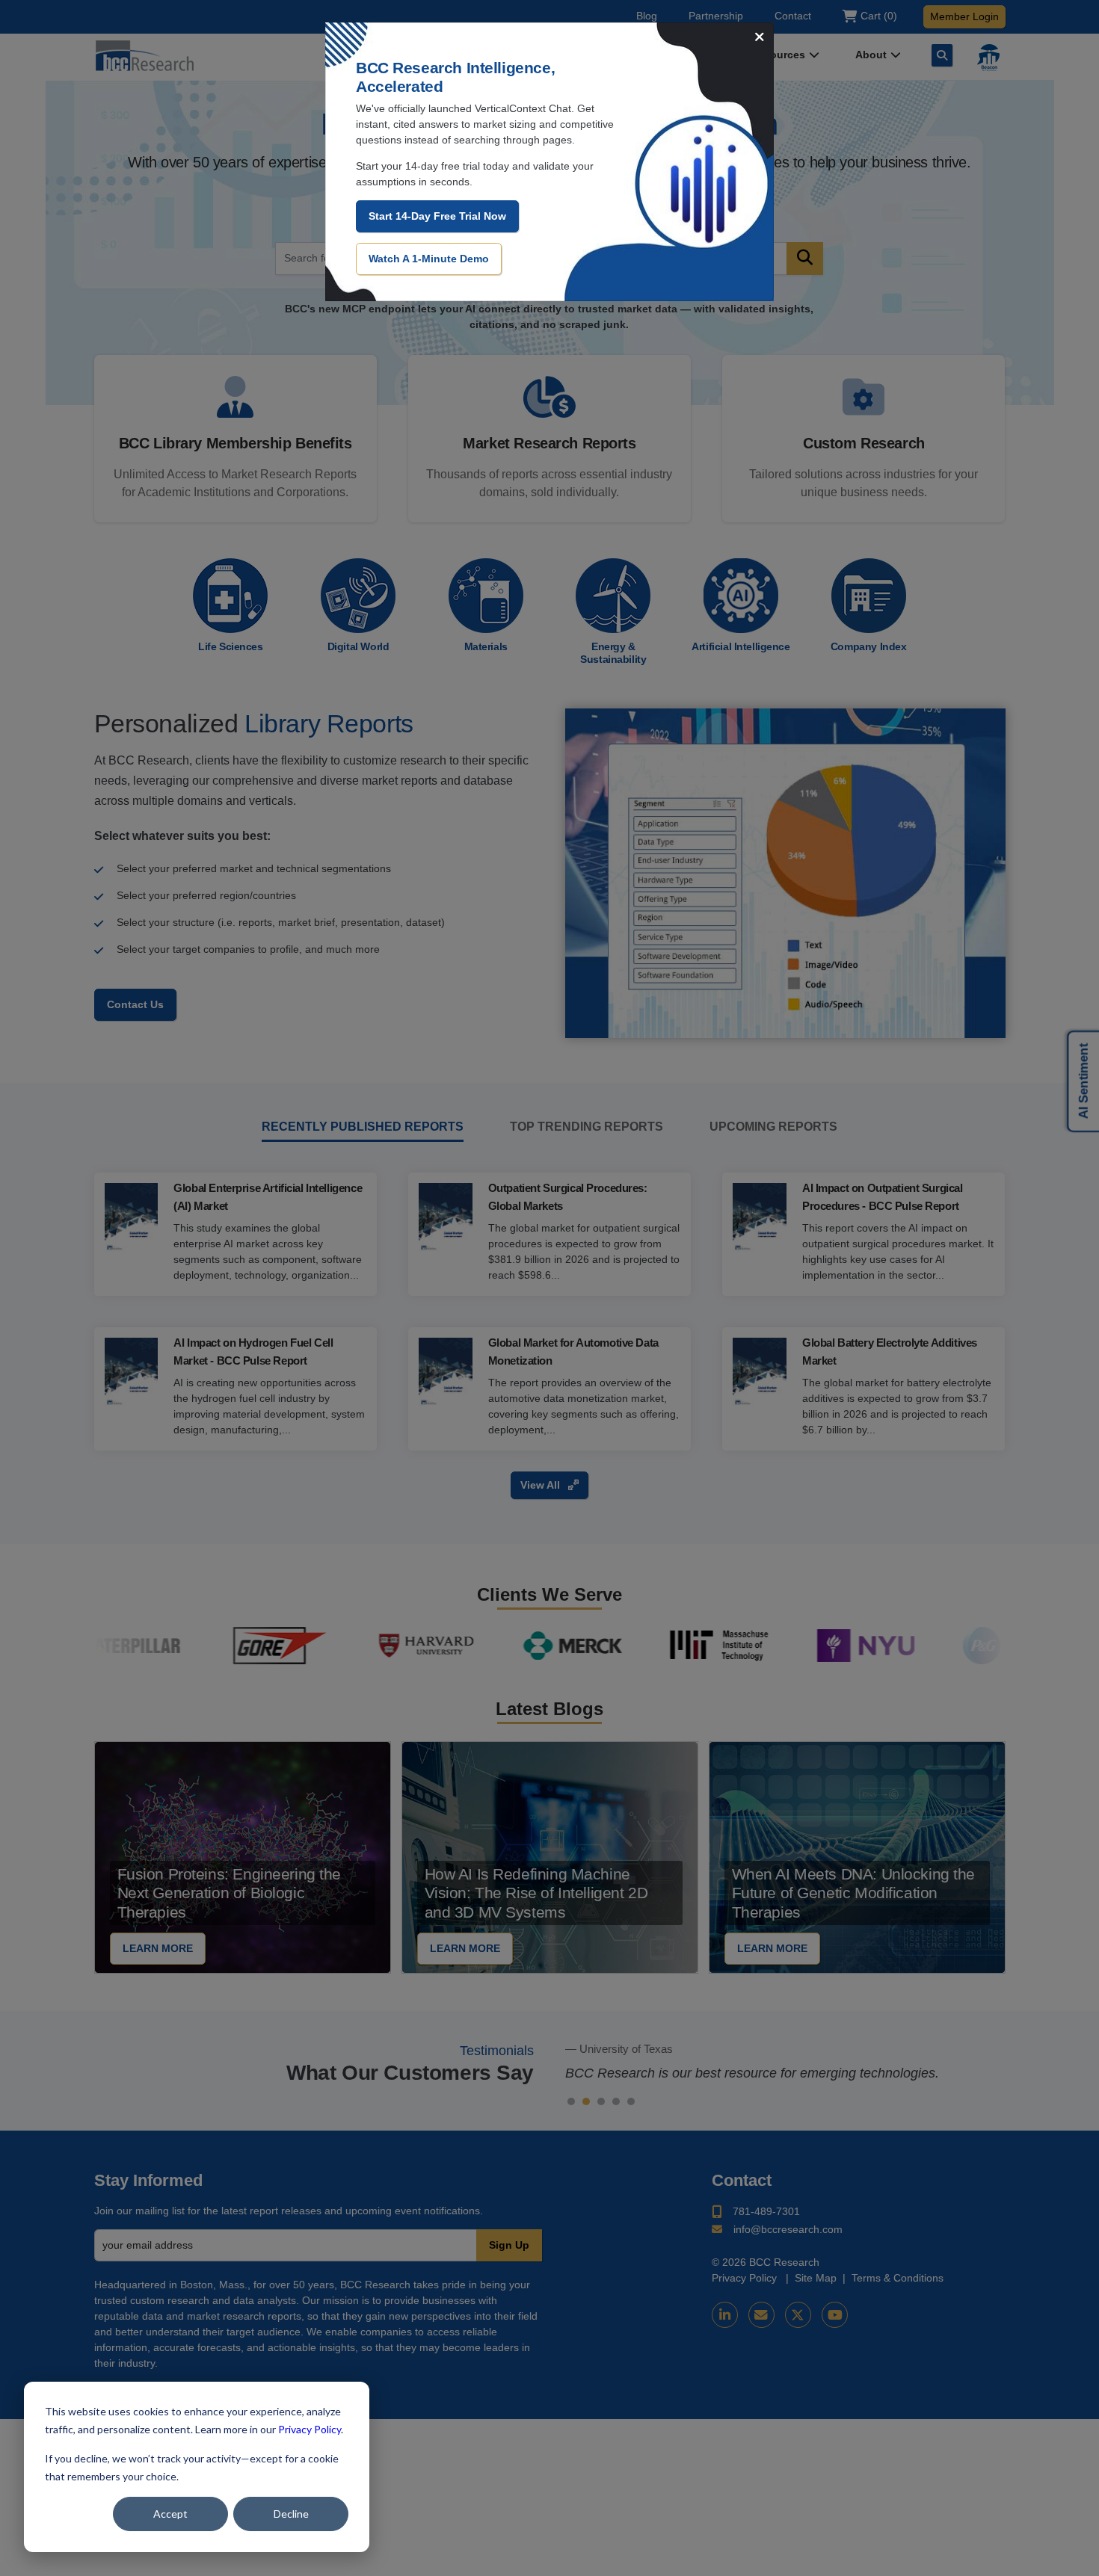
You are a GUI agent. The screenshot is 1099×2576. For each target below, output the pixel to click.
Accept (170, 2514)
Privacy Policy (310, 2429)
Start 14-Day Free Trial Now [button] (437, 216)
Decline (291, 2514)
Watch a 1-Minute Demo (429, 259)
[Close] (760, 38)
